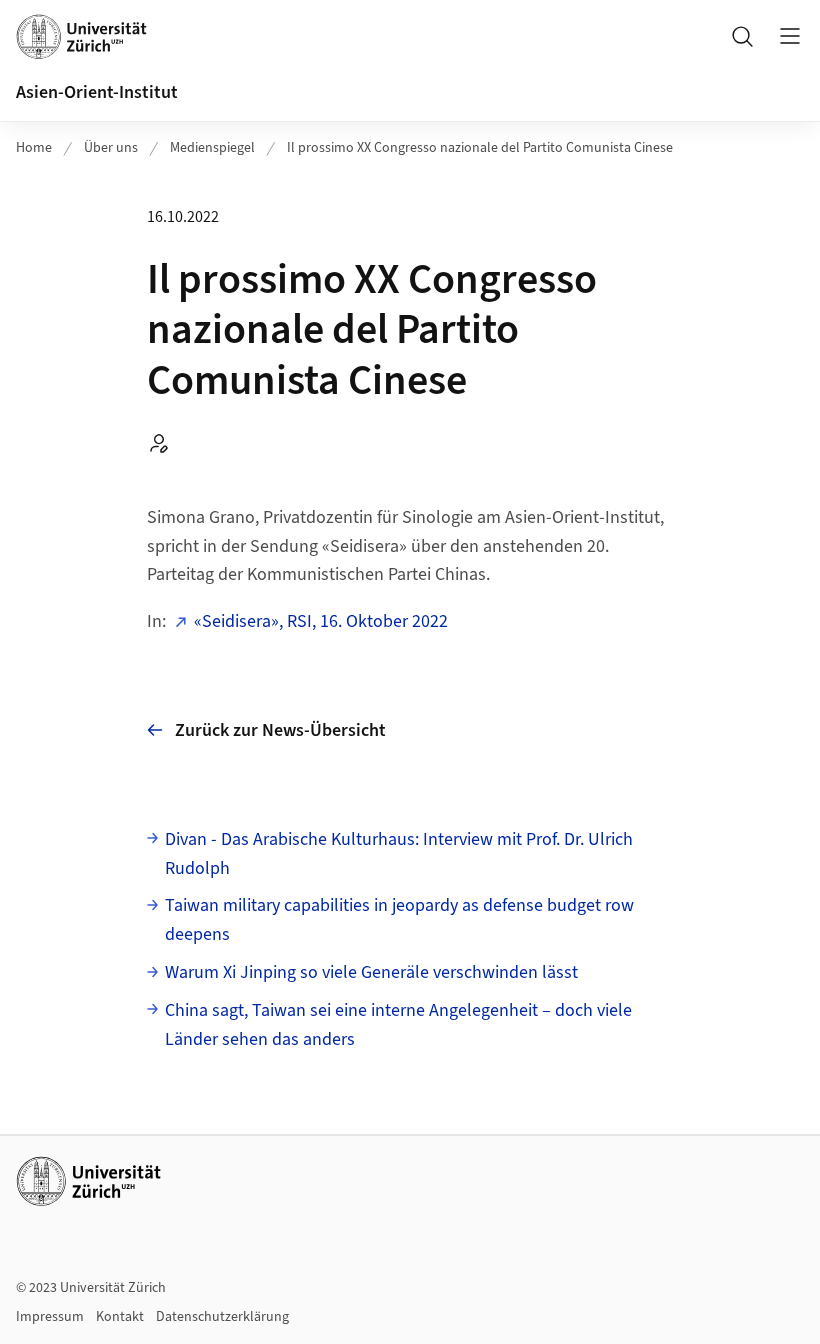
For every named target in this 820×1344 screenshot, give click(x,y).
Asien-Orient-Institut (97, 92)
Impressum (50, 1317)
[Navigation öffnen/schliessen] (790, 36)
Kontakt (120, 1317)
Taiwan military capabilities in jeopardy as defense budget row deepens (399, 920)
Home (34, 148)
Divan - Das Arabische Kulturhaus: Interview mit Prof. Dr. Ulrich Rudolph (399, 854)
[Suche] (742, 36)
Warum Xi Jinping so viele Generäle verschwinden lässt (371, 972)
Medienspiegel (212, 148)
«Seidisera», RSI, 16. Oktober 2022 (321, 621)
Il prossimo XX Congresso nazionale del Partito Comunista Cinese (480, 148)
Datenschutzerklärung (222, 1317)
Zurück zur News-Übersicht (280, 730)
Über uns (111, 148)
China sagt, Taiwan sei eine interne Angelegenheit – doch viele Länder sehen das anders (398, 1025)
